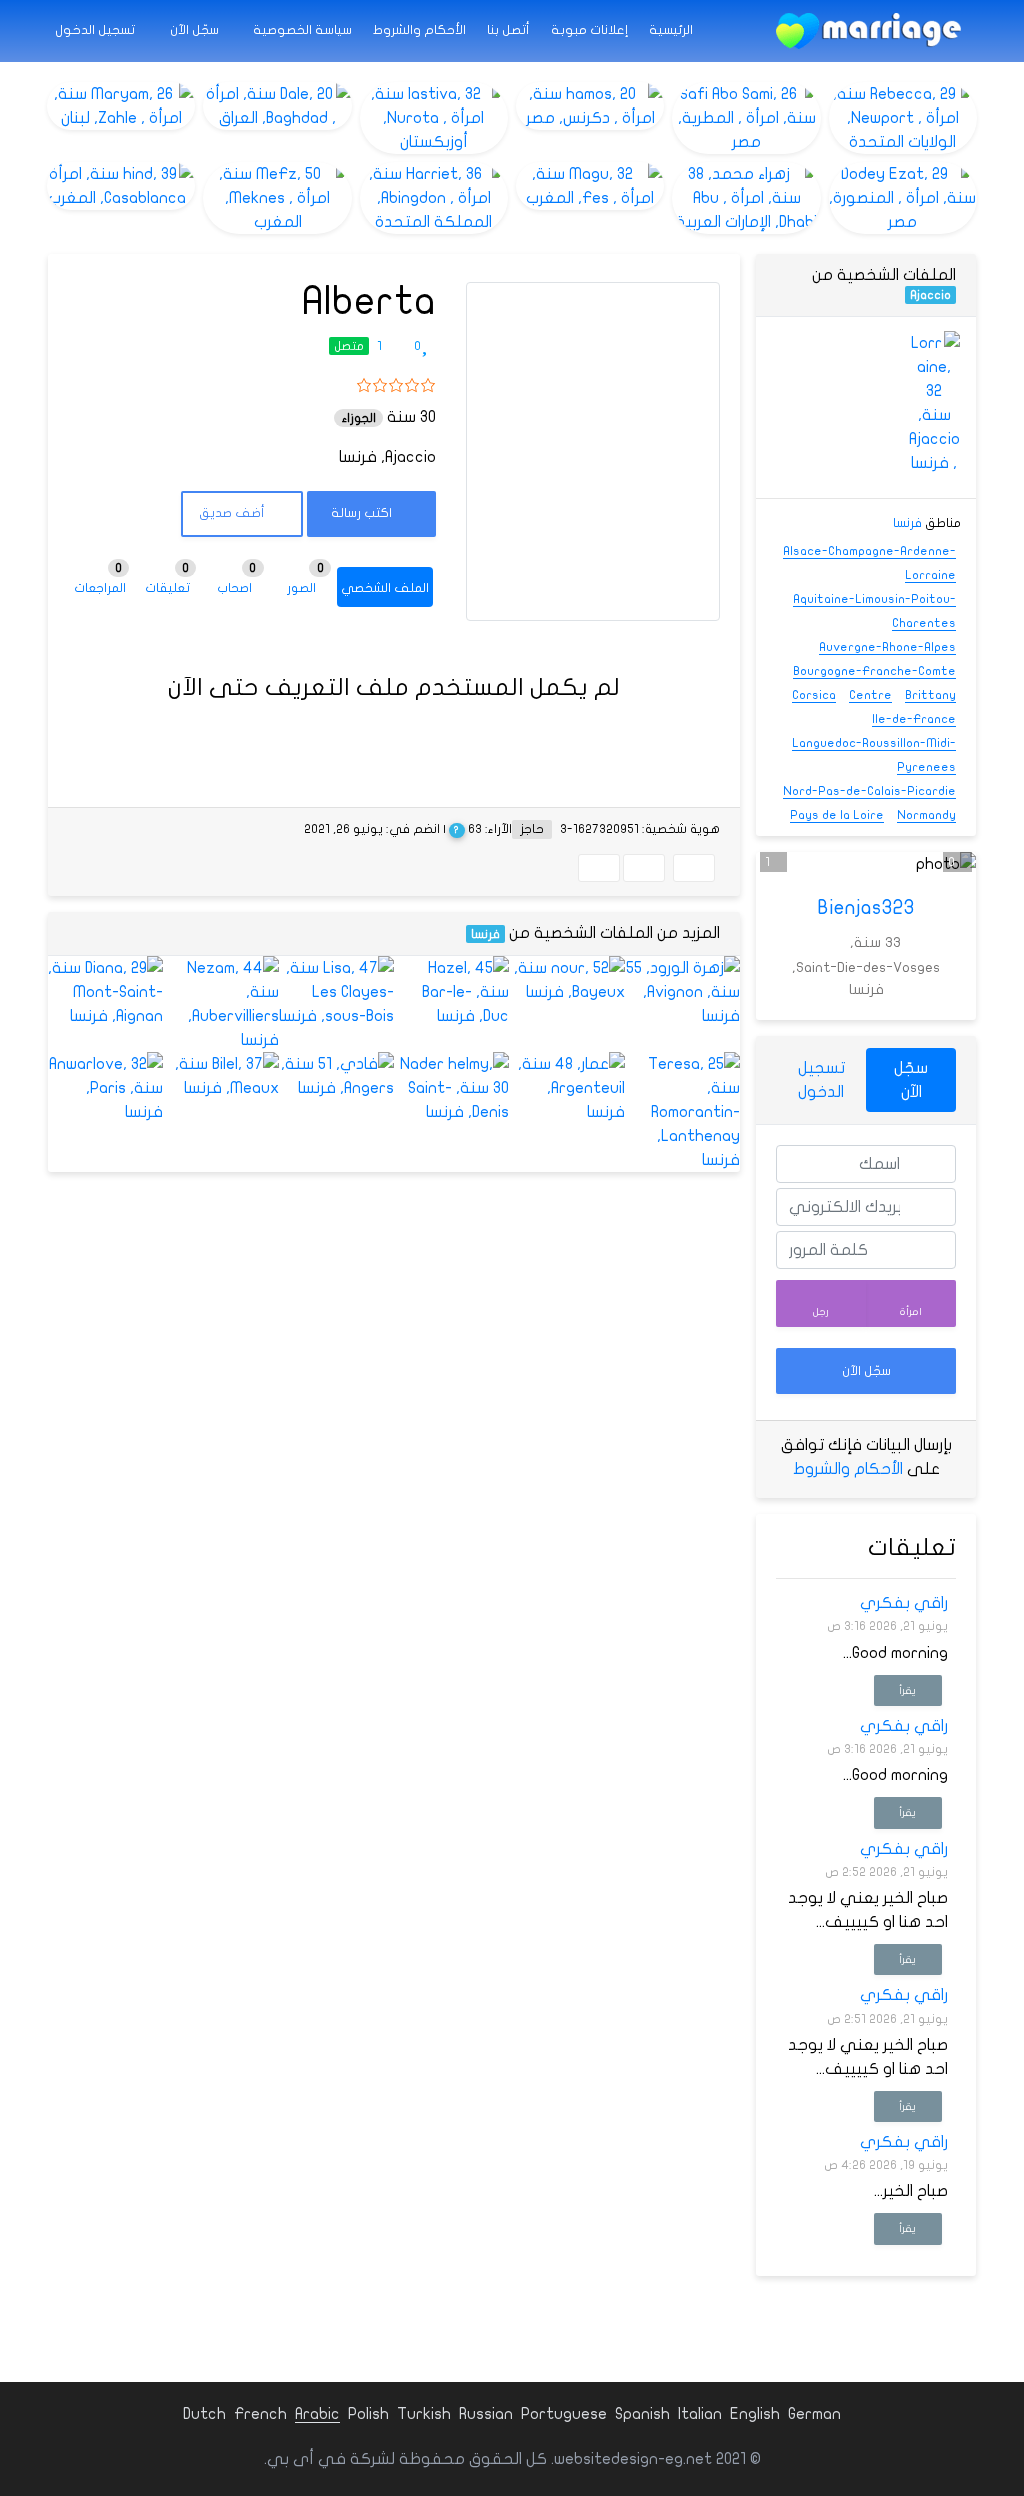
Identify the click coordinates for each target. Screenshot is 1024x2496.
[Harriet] (434, 198)
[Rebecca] (903, 118)
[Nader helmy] (451, 1088)
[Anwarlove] (105, 1088)
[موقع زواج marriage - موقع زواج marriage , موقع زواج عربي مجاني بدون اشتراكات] (868, 31)
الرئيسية (671, 30)
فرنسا (485, 934)
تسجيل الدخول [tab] (821, 1080)
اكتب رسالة (363, 513)
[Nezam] (220, 1004)
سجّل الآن (196, 30)
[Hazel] (451, 992)
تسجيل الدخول (96, 30)
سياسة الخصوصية (302, 30)
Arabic (317, 2414)
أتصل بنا (508, 30)
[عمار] (566, 1088)
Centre (870, 695)
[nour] (566, 980)
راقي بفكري (904, 1603)
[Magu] (590, 186)
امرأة (911, 1311)
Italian (700, 2414)
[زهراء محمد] (746, 198)
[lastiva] (434, 118)
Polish (368, 2414)
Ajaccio (930, 295)
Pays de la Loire (837, 815)
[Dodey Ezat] (903, 198)
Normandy (926, 815)
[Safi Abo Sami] (746, 118)
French (260, 2414)
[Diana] (105, 992)
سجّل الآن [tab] (911, 1080)
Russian (486, 2414)
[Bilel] (220, 1076)
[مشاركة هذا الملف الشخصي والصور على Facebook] (694, 868)
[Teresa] (682, 1112)
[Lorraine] (934, 403)
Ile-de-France (914, 719)
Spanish (642, 2414)
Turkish (424, 2414)
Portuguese (564, 2414)
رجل (821, 1311)
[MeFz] (277, 198)
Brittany (930, 695)
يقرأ (907, 1690)
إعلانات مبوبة (589, 30)
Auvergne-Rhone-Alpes (887, 647)
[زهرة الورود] (682, 992)
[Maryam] (121, 106)
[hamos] (590, 106)
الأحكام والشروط (419, 30)
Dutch (204, 2414)
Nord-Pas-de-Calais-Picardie (869, 791)
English (755, 2414)
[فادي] (336, 1076)
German (814, 2414)
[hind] (121, 186)
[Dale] (277, 106)
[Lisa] (336, 992)
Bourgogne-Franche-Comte (874, 671)
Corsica (814, 695)
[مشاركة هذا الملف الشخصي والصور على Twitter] (644, 868)
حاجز (532, 829)
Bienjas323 (866, 907)
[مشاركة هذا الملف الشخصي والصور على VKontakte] (599, 868)
